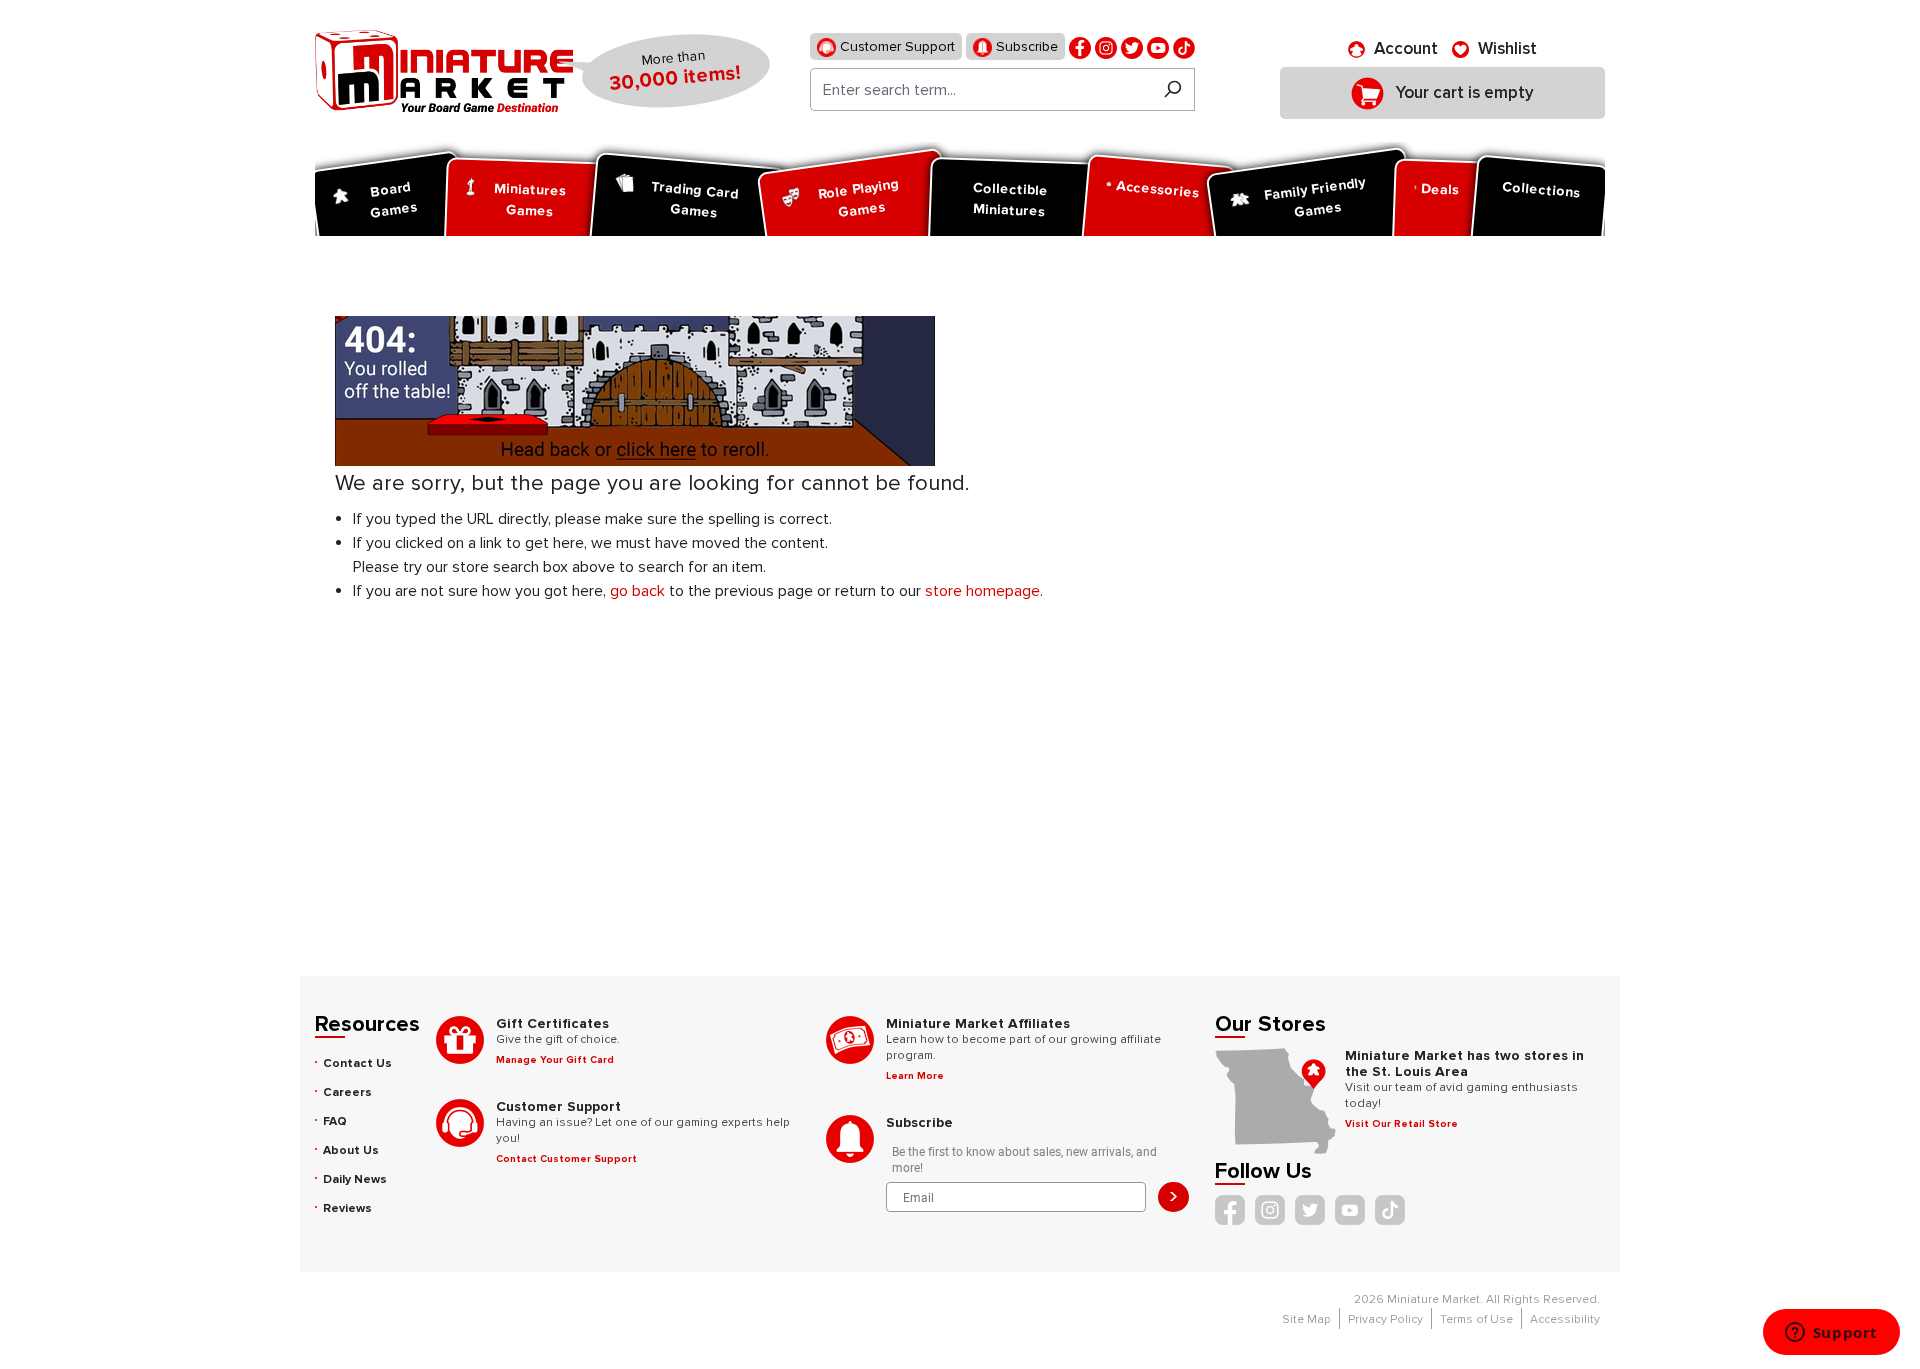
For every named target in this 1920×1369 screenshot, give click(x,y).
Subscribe (1025, 46)
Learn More (915, 1076)
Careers (347, 1092)
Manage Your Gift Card (555, 1060)
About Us (351, 1150)
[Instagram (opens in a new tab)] (1106, 46)
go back (637, 591)
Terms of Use (1476, 1319)
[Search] (1172, 89)
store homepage (982, 591)
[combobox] (980, 89)
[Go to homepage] (444, 71)
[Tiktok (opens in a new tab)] (1184, 46)
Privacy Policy (1385, 1319)
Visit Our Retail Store (1401, 1124)
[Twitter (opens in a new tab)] (1132, 46)
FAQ (335, 1121)
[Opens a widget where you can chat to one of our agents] (1831, 1334)
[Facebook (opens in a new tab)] (1080, 46)
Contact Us (357, 1063)
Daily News (355, 1179)
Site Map (1306, 1319)
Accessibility (1565, 1319)
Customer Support (895, 46)
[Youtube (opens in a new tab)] (1158, 46)
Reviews (347, 1208)
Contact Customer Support (566, 1159)
